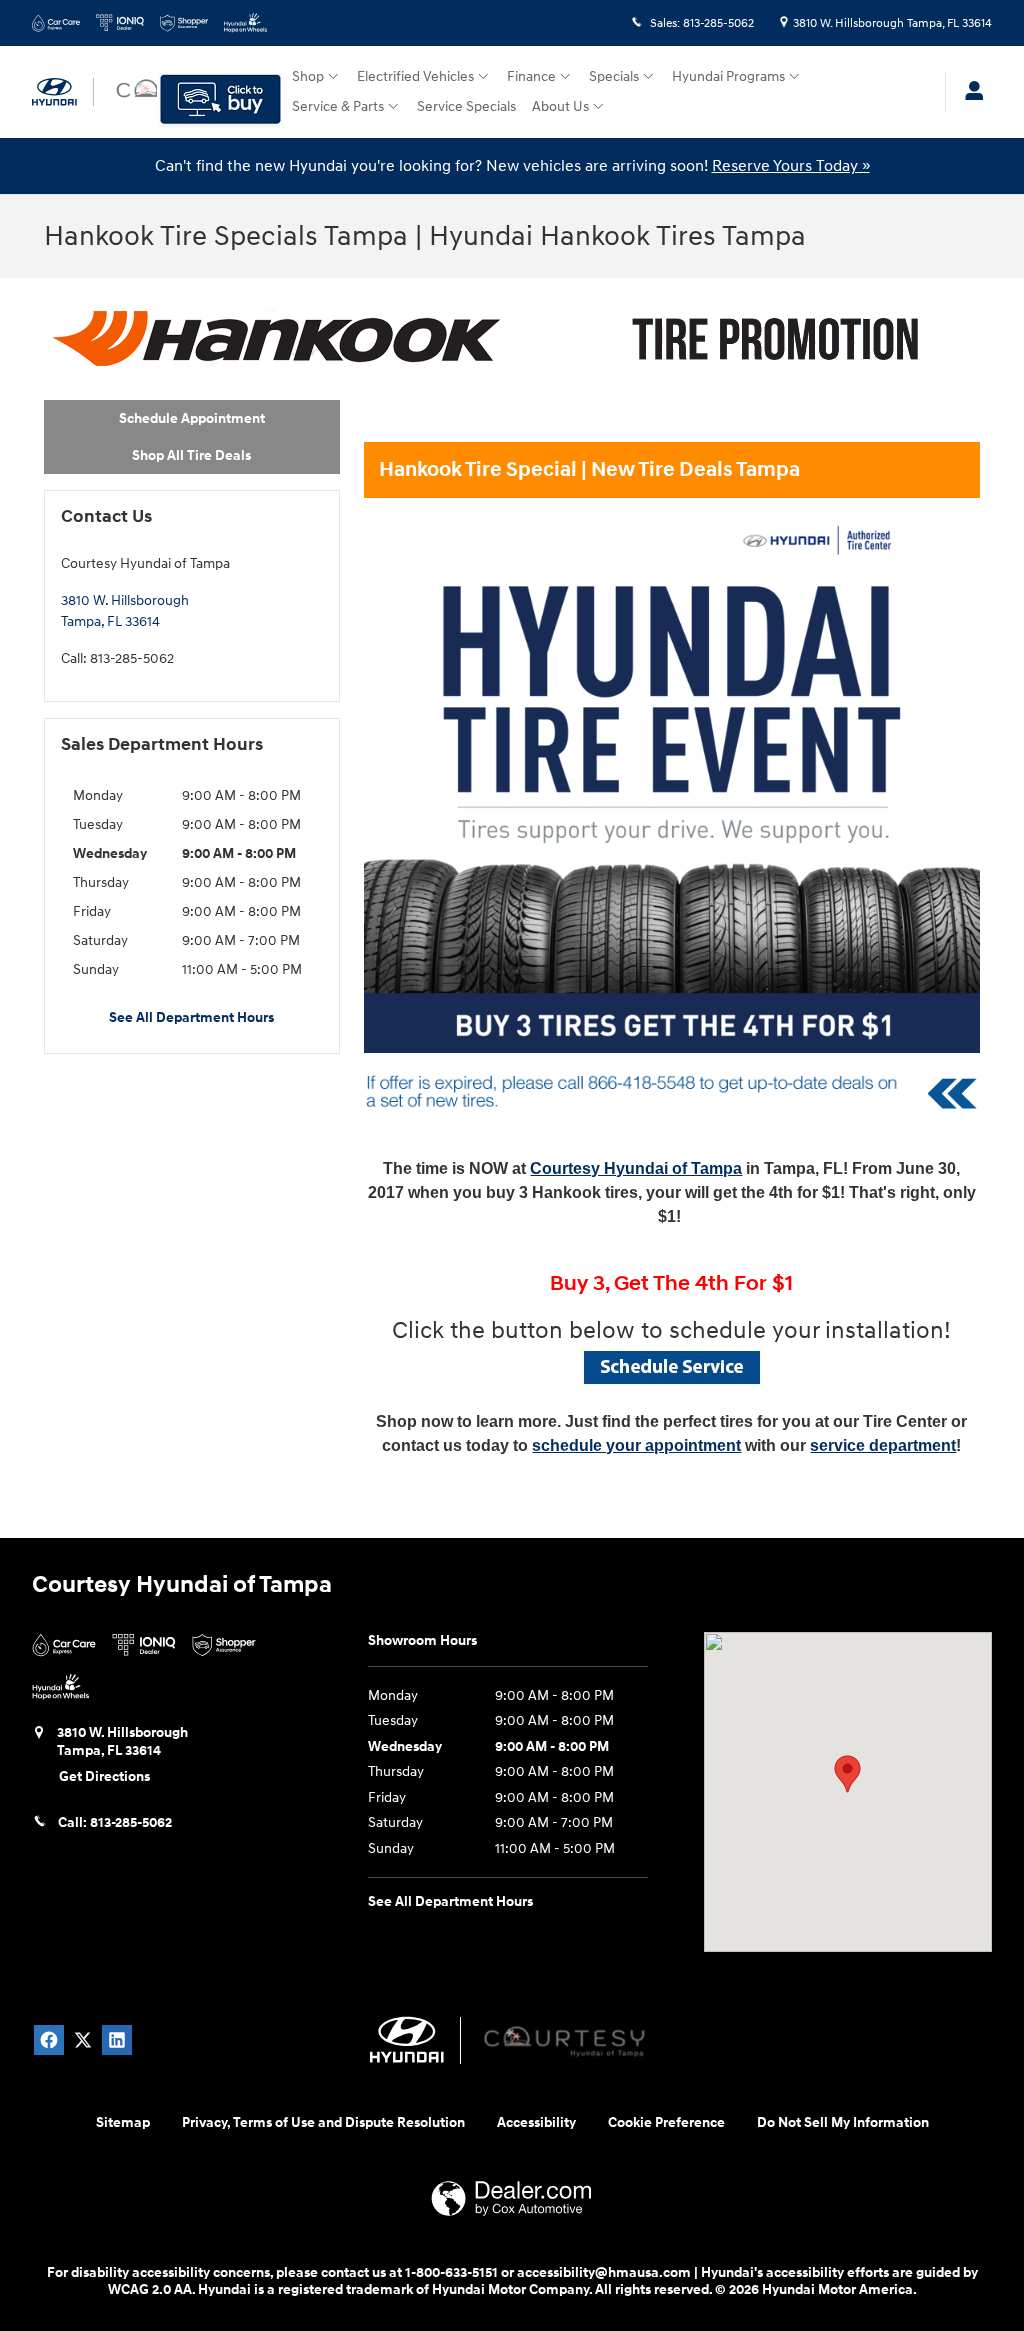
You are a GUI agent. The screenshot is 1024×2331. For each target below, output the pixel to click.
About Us (560, 106)
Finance (531, 76)
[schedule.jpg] (672, 1367)
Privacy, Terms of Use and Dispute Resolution (323, 2122)
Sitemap (123, 2122)
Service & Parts (338, 106)
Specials (614, 76)
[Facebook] (49, 2040)
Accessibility (536, 2122)
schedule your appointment (636, 1445)
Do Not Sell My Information (843, 2122)
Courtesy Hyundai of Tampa (636, 1168)
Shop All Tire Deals (191, 455)
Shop (308, 76)
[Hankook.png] (494, 339)
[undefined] (672, 1367)
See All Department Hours (191, 1017)
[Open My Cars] (969, 92)
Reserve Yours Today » (791, 166)
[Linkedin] (117, 2040)
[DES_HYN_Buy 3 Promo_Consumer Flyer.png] (672, 781)
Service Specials (466, 106)
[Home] (63, 92)
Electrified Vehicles (415, 76)
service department (883, 1445)
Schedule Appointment (192, 418)
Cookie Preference (666, 2122)
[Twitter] (83, 2040)
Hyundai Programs (728, 76)
